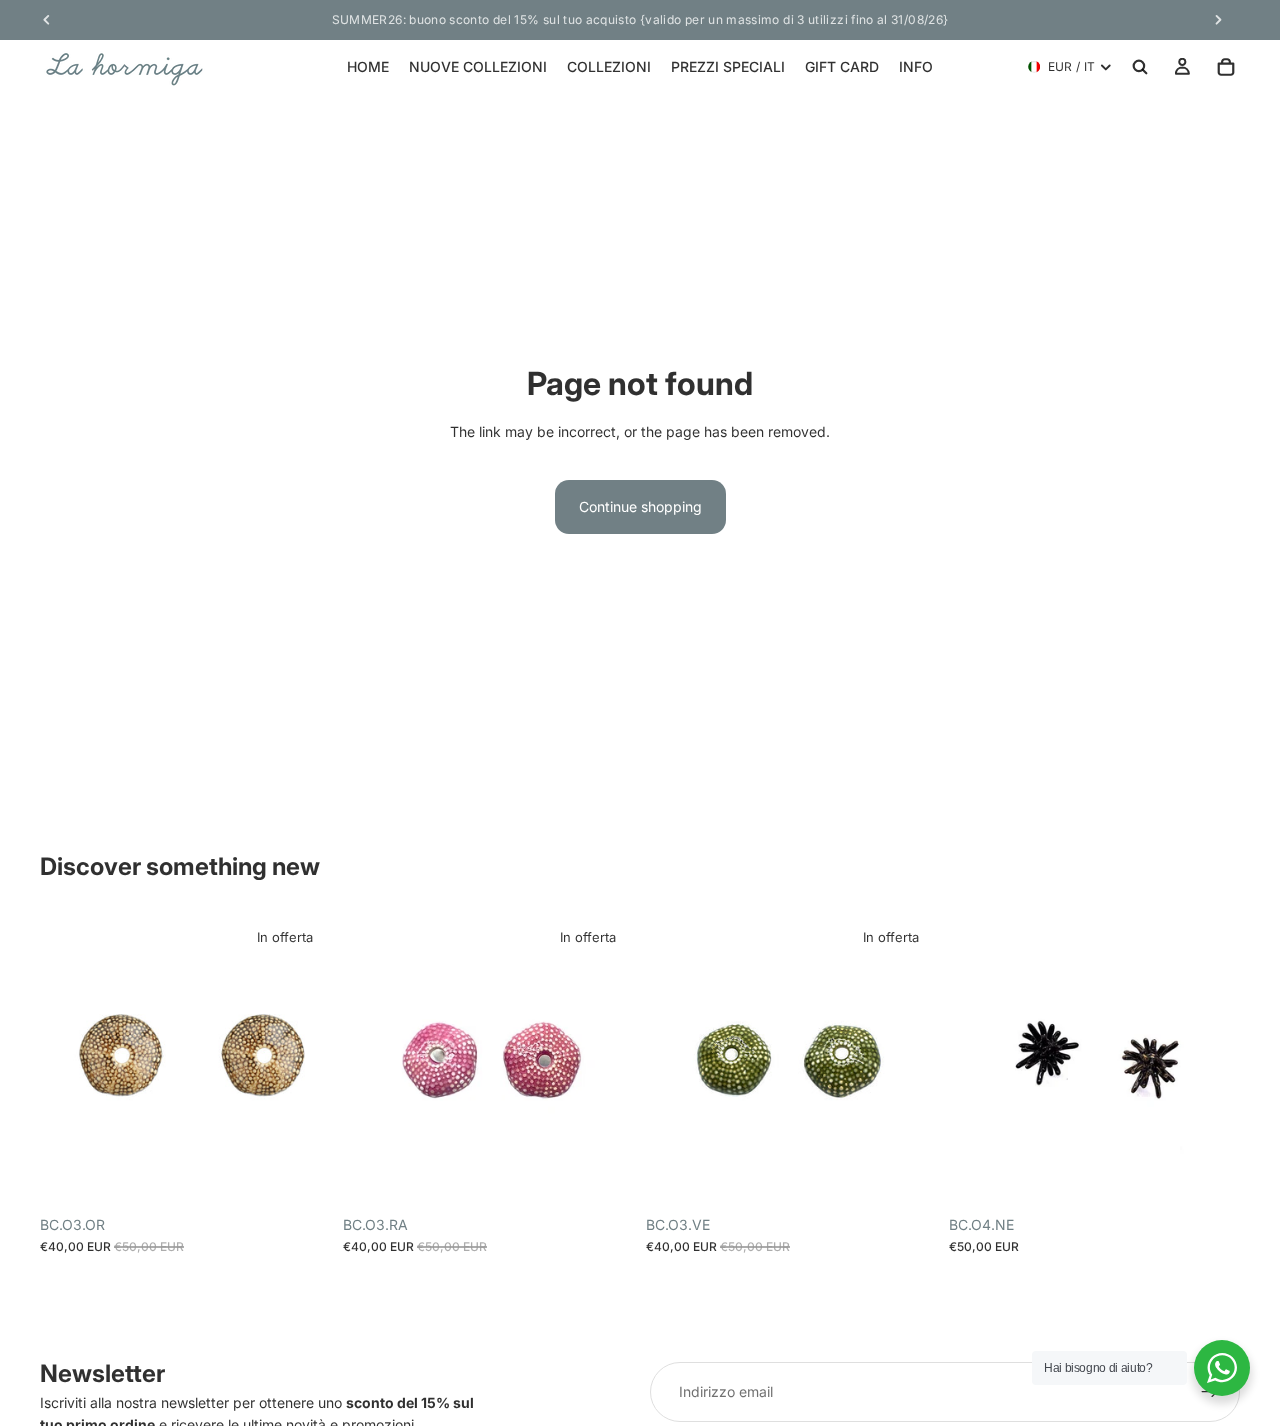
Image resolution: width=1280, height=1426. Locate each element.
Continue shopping (640, 506)
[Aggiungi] (300, 1175)
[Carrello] (1226, 67)
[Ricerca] (1140, 67)
